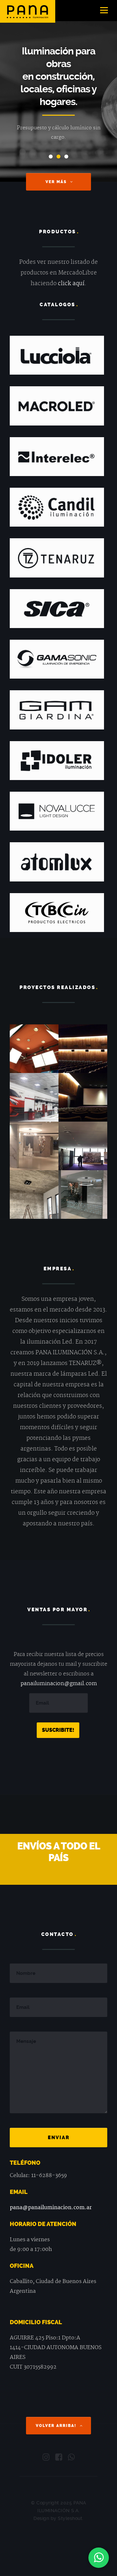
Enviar (59, 2138)
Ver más (56, 182)
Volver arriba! (56, 2426)
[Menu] (104, 11)
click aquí (71, 284)
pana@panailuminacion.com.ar (51, 2208)
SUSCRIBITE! (58, 1730)
